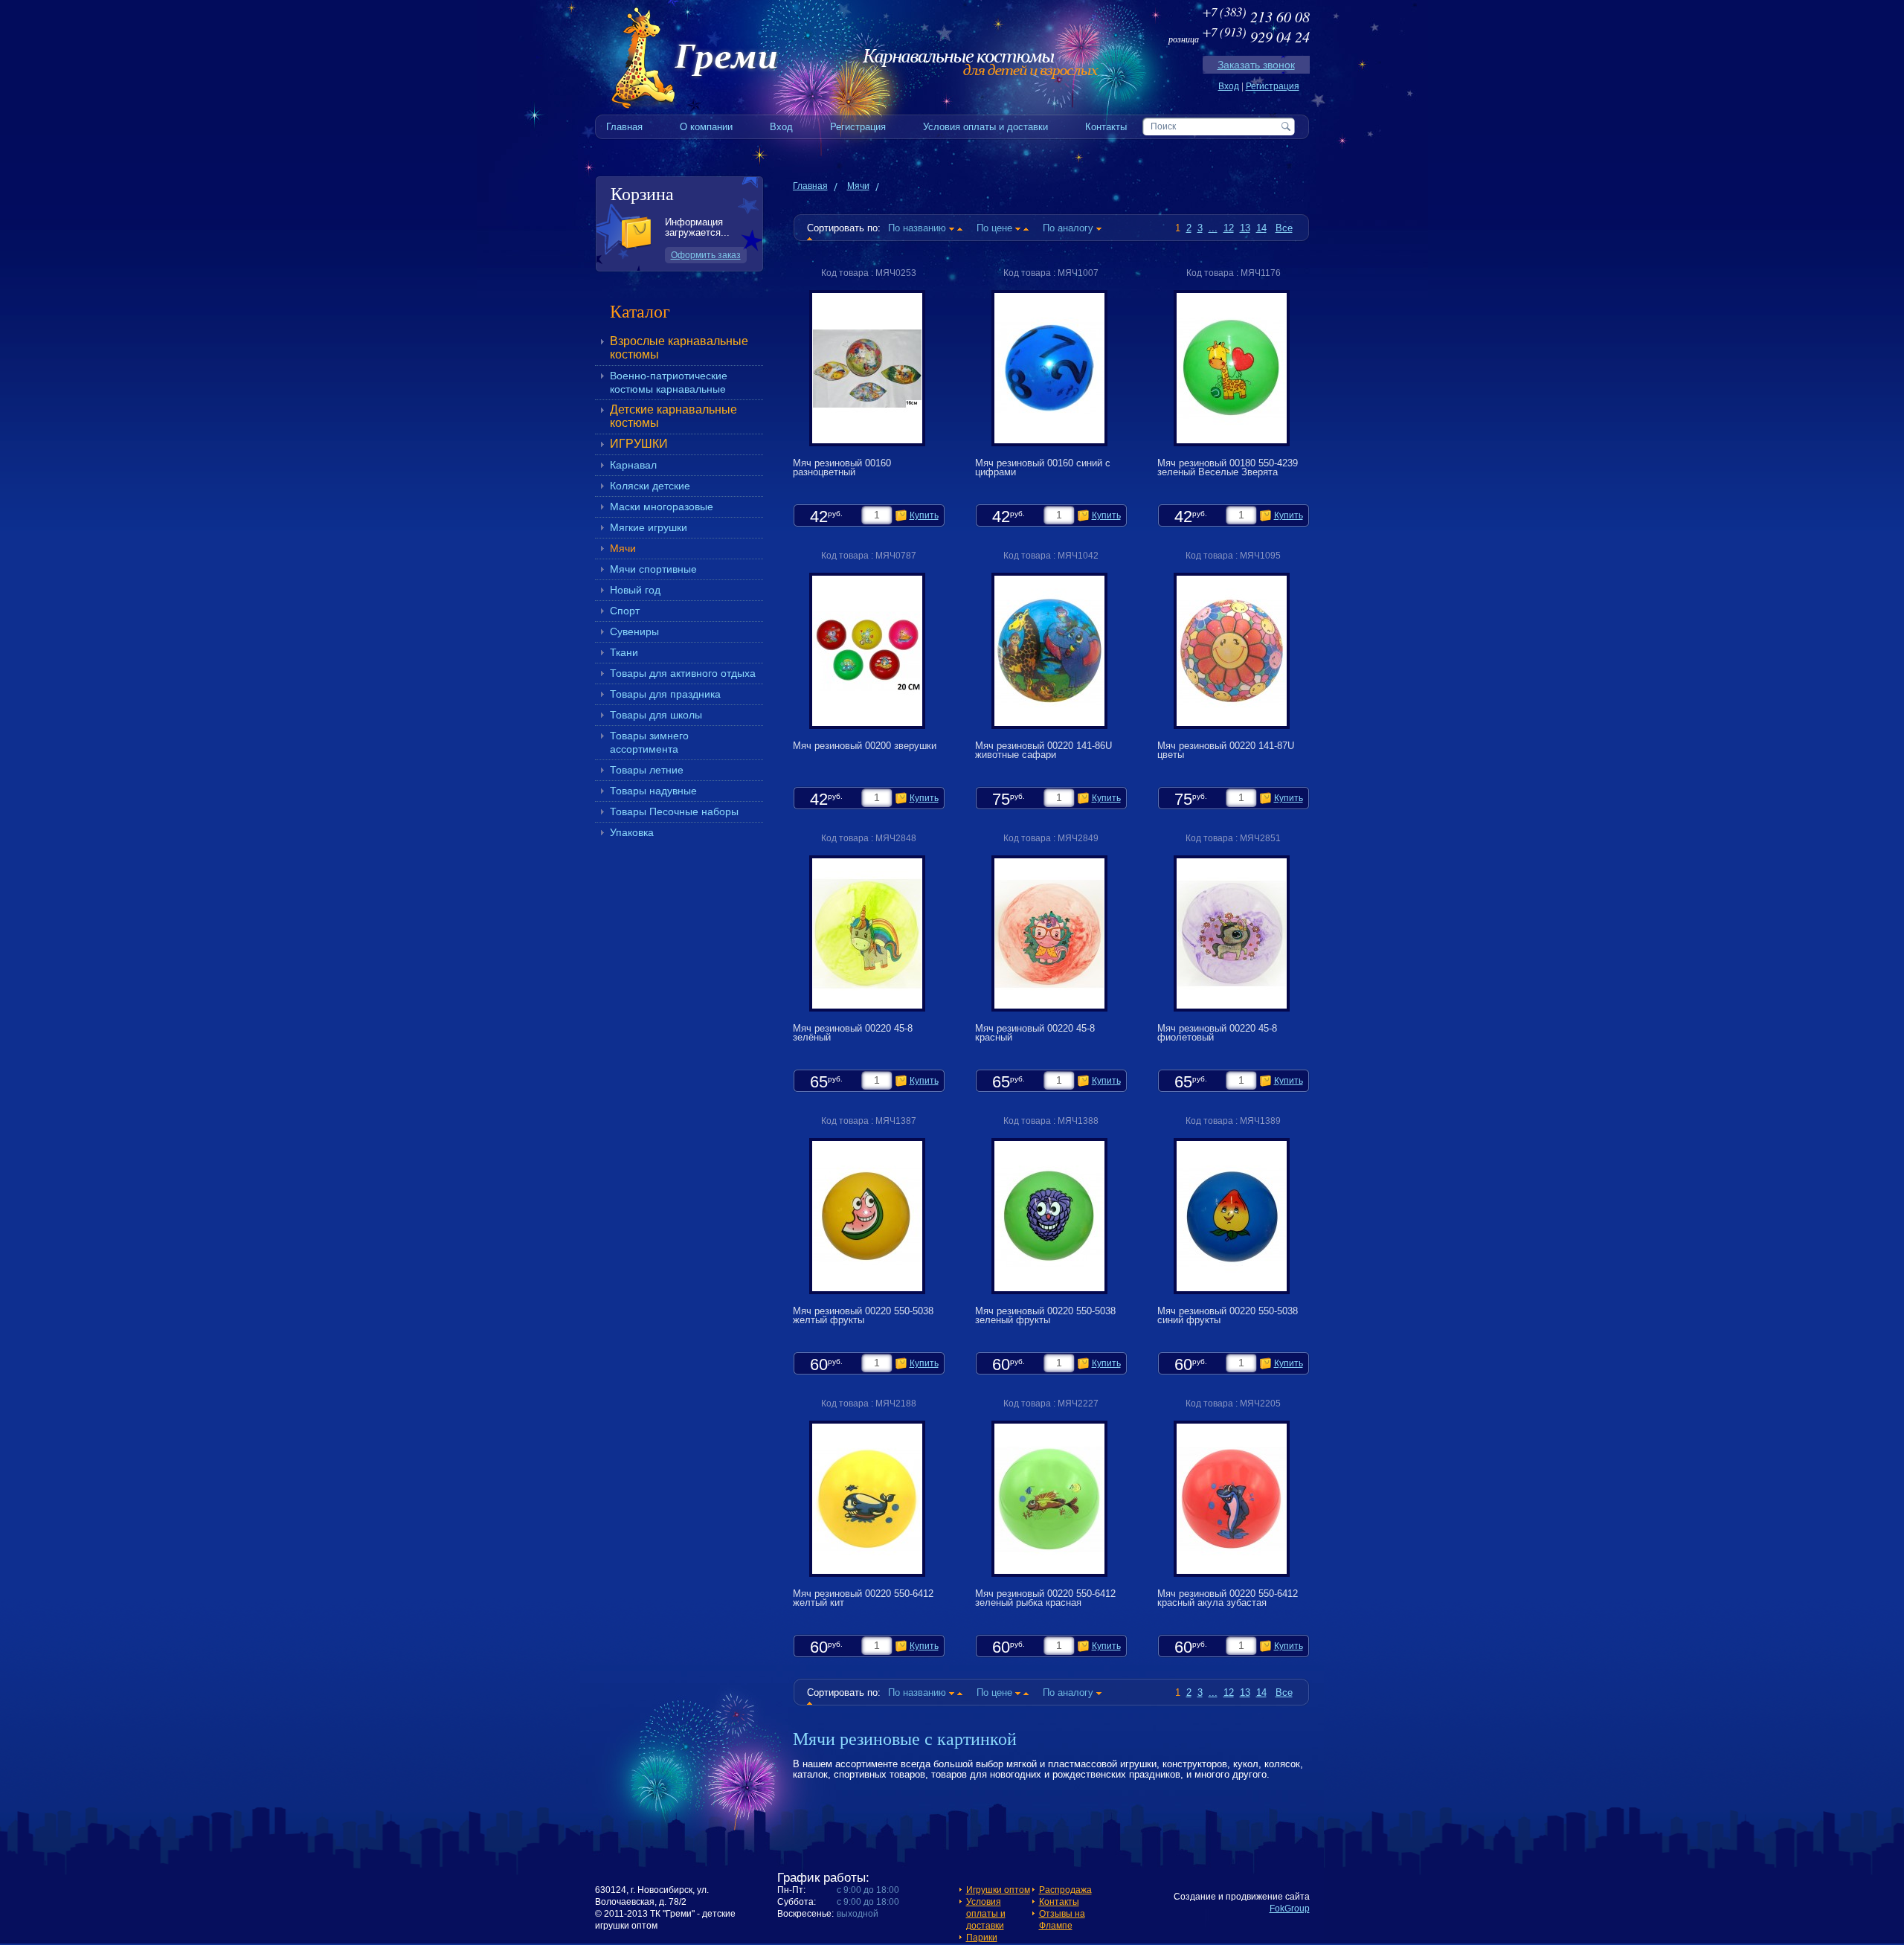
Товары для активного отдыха (683, 673)
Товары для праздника (665, 694)
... (1213, 228)
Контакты (1059, 1902)
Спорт (625, 611)
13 (1245, 228)
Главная (810, 186)
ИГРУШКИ (639, 444)
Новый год (635, 590)
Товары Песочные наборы (674, 811)
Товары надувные (653, 791)
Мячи (623, 548)
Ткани (624, 652)
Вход (1229, 86)
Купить (924, 515)
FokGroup (1290, 1909)
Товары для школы (656, 715)
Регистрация (1273, 86)
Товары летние (647, 770)
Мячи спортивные (653, 569)
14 (1261, 228)
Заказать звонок (1256, 65)
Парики (982, 1938)
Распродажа (1065, 1890)
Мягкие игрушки (649, 527)
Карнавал (633, 465)
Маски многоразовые (662, 507)
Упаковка (632, 832)
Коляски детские (650, 486)
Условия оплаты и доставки (986, 1914)
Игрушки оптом (998, 1890)
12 (1229, 228)
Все (1284, 228)
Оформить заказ (706, 255)
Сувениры (634, 631)
